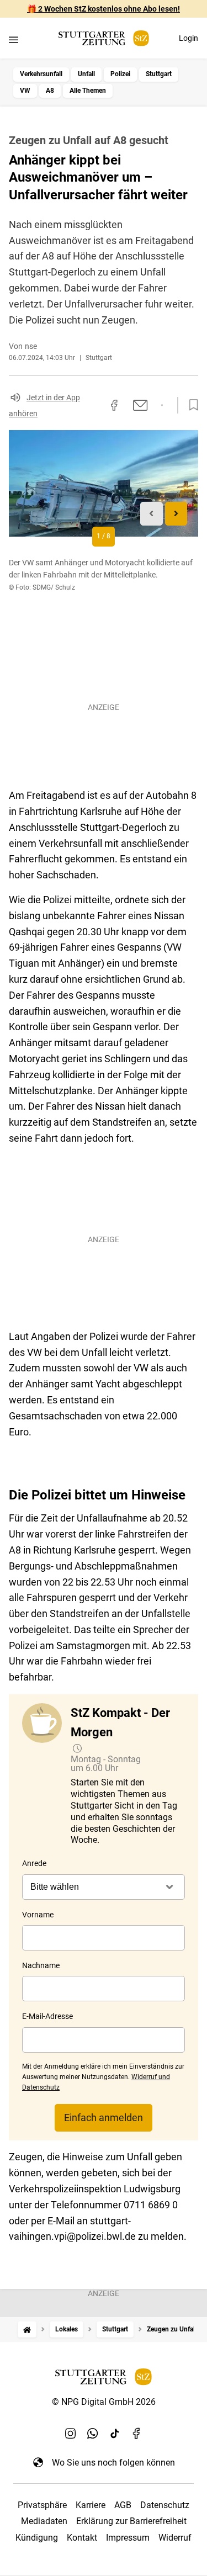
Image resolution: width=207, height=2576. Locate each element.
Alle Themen (88, 91)
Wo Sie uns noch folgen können (113, 2463)
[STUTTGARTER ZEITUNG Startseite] (104, 38)
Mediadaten (44, 2521)
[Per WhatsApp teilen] (162, 405)
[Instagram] (71, 2434)
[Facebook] (137, 2434)
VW (25, 91)
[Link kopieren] (94, 405)
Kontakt (82, 2538)
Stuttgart (159, 74)
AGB (123, 2505)
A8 (50, 91)
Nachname (41, 1965)
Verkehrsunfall (41, 74)
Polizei (120, 74)
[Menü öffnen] (14, 39)
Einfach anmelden (104, 2117)
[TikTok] (115, 2434)
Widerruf (175, 2538)
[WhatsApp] (93, 2434)
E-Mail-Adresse (47, 2016)
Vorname (38, 1915)
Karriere (91, 2505)
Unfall (86, 74)
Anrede (34, 1863)
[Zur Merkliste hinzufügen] (190, 405)
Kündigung (37, 2538)
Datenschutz (165, 2505)
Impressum (128, 2538)
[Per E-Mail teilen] (140, 405)
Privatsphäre (42, 2505)
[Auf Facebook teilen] (114, 405)
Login (189, 38)
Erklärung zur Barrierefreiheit (131, 2521)
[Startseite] (27, 2329)
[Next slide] (176, 514)
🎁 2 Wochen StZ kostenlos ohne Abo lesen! (104, 9)
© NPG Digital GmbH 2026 (104, 2402)
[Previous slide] (152, 514)
